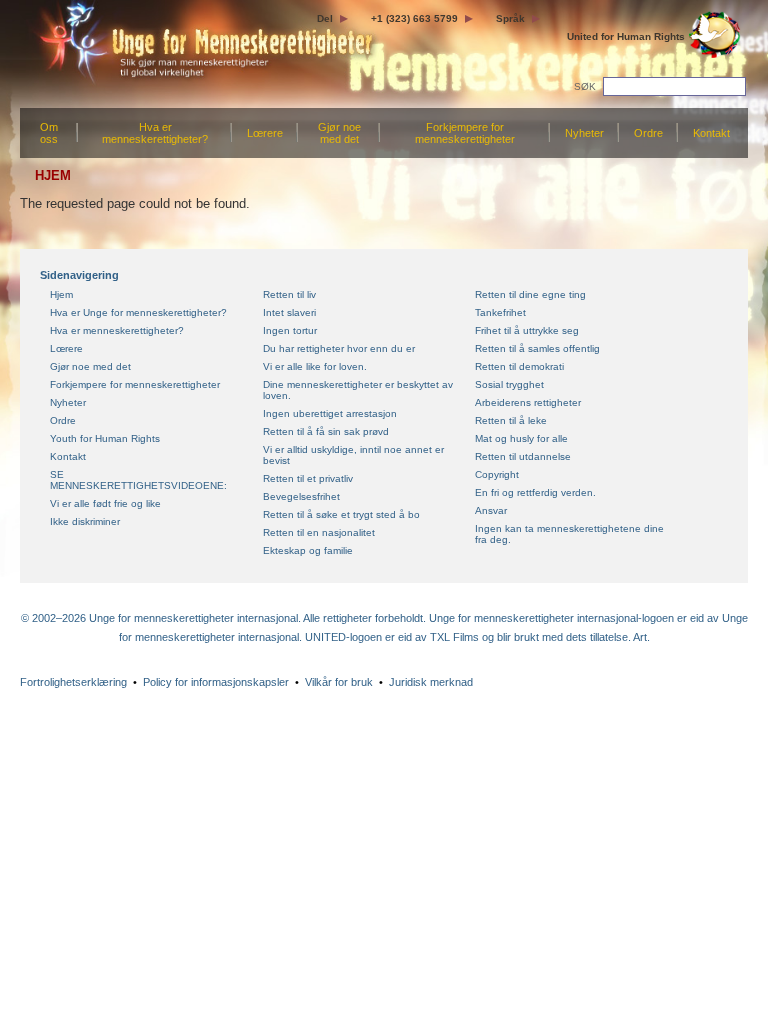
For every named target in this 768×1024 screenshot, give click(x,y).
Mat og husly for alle (521, 438)
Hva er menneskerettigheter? (155, 133)
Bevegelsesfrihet (301, 496)
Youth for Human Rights (105, 438)
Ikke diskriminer (85, 521)
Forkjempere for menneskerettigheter (465, 133)
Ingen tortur (290, 330)
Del (325, 18)
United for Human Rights (626, 36)
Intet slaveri (289, 312)
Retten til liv (289, 294)
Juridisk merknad (431, 682)
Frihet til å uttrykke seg (527, 330)
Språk (510, 18)
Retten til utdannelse (523, 456)
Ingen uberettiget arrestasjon (330, 413)
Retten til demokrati (519, 366)
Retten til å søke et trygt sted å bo (341, 514)
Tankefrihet (500, 312)
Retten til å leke (511, 420)
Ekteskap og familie (308, 550)
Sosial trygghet (509, 384)
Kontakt (711, 133)
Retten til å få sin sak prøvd (326, 431)
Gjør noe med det (339, 133)
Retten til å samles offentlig (537, 348)
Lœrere (265, 133)
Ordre (648, 133)
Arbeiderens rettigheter (528, 402)
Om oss (49, 133)
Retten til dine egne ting (530, 294)
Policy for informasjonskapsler (216, 682)
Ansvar (491, 510)
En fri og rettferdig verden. (535, 492)
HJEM (53, 175)
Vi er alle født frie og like (105, 503)
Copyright (497, 474)
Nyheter (584, 133)
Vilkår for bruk (339, 682)
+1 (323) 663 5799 (414, 18)
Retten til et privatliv (308, 478)
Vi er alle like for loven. (315, 366)
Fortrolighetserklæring (73, 682)
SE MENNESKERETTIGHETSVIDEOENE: (138, 480)
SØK (586, 86)
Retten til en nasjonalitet (319, 532)
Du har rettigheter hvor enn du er (339, 348)
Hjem (61, 294)
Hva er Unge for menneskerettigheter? (138, 312)
